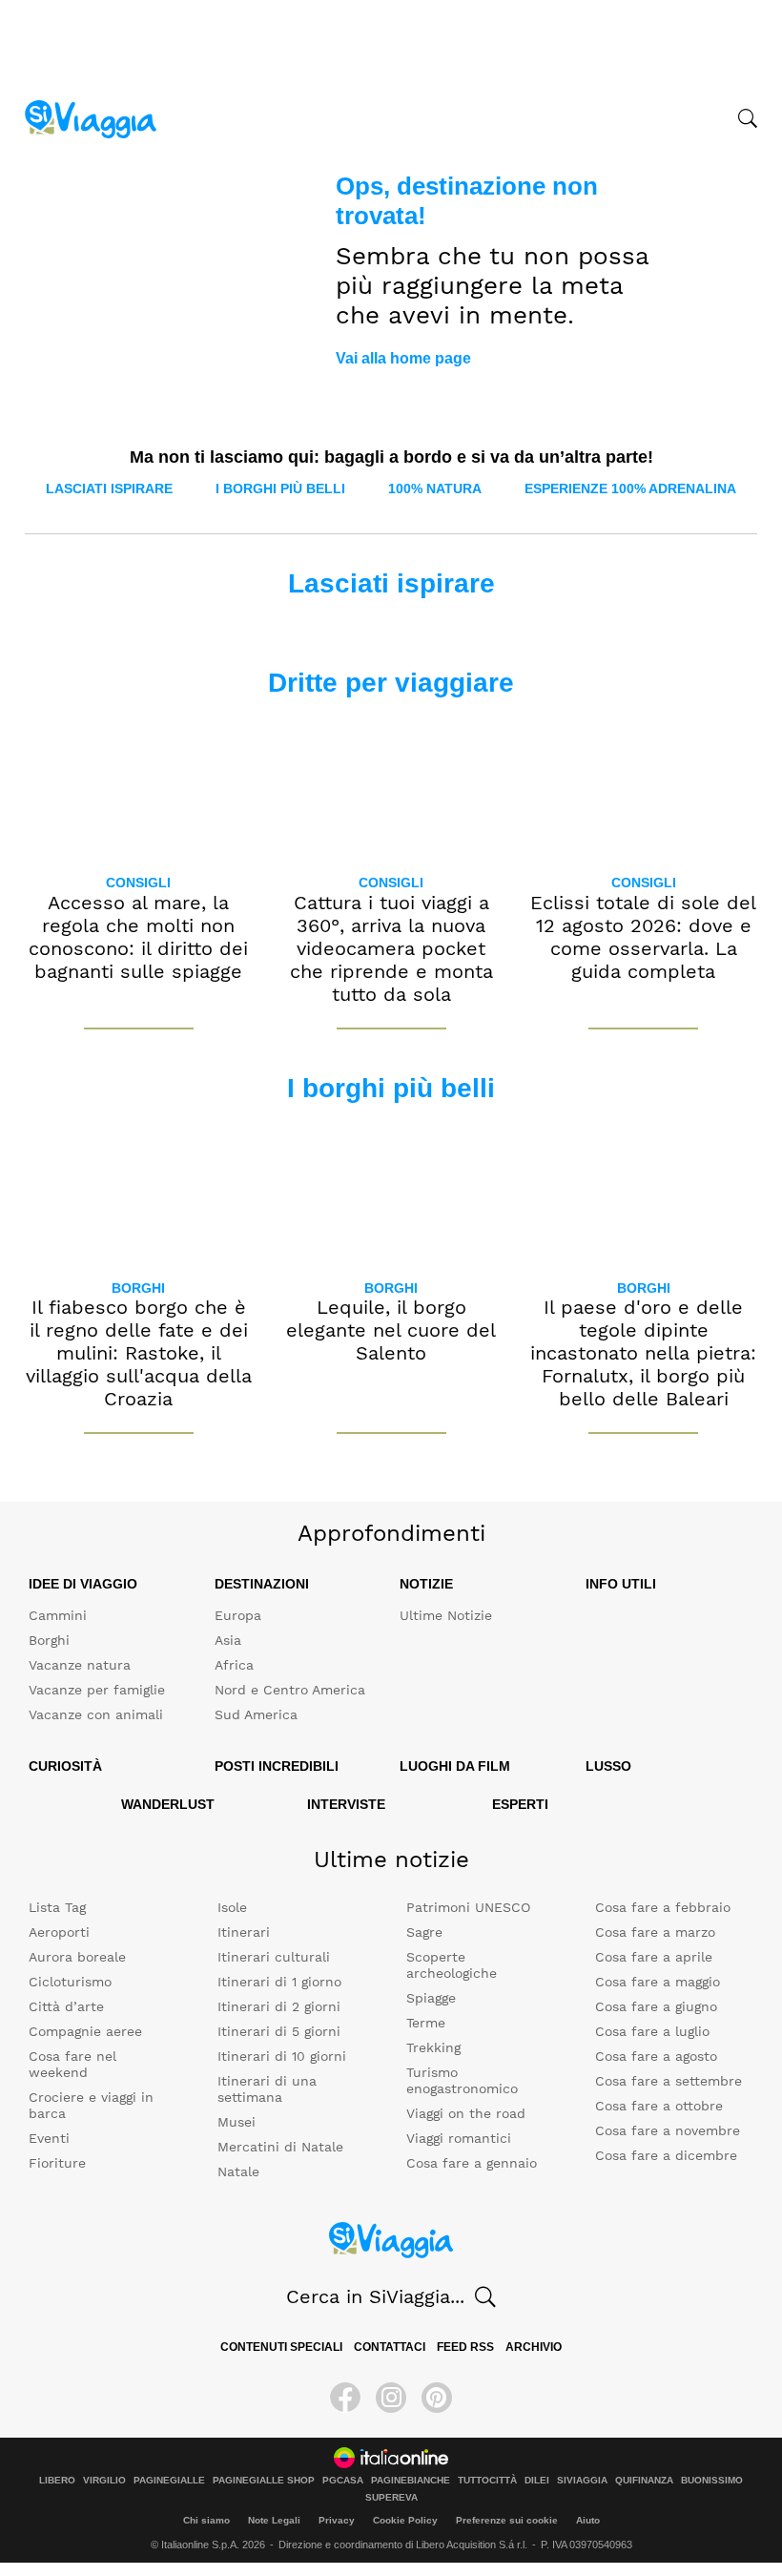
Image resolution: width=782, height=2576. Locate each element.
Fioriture (57, 2163)
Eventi (49, 2138)
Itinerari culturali (274, 1957)
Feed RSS (465, 2347)
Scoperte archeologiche (452, 1965)
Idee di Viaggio (83, 1584)
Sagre (424, 1932)
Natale (238, 2171)
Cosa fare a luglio (652, 2031)
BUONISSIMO (712, 2481)
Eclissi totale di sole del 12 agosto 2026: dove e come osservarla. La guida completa (643, 937)
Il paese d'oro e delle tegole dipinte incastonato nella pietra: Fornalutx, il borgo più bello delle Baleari (643, 1353)
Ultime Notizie (446, 1615)
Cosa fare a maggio (658, 1982)
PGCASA (343, 2481)
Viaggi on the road (466, 2113)
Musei (237, 2122)
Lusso (608, 1766)
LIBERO (57, 2481)
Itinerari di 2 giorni (279, 2006)
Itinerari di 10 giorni (282, 2056)
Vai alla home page (403, 358)
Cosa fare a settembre (669, 2081)
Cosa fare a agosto (656, 2056)
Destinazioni (262, 1584)
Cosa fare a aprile (654, 1957)
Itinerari (244, 1932)
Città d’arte (66, 2006)
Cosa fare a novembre (668, 2130)
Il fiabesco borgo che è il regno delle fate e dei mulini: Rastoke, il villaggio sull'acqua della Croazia (139, 1353)
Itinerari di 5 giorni (279, 2031)
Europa (238, 1615)
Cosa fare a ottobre (659, 2106)
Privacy (337, 2520)
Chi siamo (206, 2520)
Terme (426, 2023)
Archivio (534, 2347)
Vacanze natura (80, 1665)
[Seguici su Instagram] (391, 2398)
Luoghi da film (455, 1766)
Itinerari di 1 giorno (279, 1982)
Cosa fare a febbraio (663, 1907)
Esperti (520, 1804)
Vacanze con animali (96, 1714)
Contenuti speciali (281, 2347)
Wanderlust (168, 1804)
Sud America (256, 1714)
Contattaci (390, 2347)
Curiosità (65, 1766)
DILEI (537, 2481)
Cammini (58, 1615)
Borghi (138, 1288)
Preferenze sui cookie (507, 2520)
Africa (234, 1665)
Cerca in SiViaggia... (375, 2296)
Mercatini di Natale (280, 2147)
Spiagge (431, 1998)
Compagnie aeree (85, 2031)
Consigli (138, 883)
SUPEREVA (391, 2498)
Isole (232, 1907)
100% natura (435, 488)
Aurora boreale (77, 1957)
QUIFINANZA (644, 2481)
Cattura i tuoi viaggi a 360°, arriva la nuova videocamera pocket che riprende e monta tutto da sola (391, 948)
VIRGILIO (104, 2481)
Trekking (433, 2047)
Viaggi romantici (459, 2138)
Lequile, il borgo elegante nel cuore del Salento (391, 1330)
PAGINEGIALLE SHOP (264, 2481)
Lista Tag (57, 1907)
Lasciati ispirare (109, 488)
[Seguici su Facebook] (345, 2398)
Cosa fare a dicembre (666, 2155)
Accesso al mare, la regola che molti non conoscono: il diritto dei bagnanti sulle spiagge (138, 937)
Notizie (426, 1584)
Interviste (346, 1804)
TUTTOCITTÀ (487, 2481)
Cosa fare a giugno (656, 2006)
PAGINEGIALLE (169, 2481)
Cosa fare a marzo (655, 1932)
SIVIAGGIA (582, 2481)
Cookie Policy (405, 2520)
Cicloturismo (70, 1982)
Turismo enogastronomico (462, 2080)
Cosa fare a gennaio (472, 2163)
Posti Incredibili (277, 1766)
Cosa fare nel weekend (72, 2064)
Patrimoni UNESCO (468, 1907)
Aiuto (588, 2520)
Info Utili (621, 1584)
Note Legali (274, 2520)
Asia (228, 1640)
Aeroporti (59, 1932)
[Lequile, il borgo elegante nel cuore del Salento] (391, 1192)
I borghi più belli (280, 488)
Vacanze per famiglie (97, 1690)
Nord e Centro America (290, 1690)
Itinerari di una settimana (267, 2089)
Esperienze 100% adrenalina (630, 488)
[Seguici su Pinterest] (437, 2398)
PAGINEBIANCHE (411, 2481)
